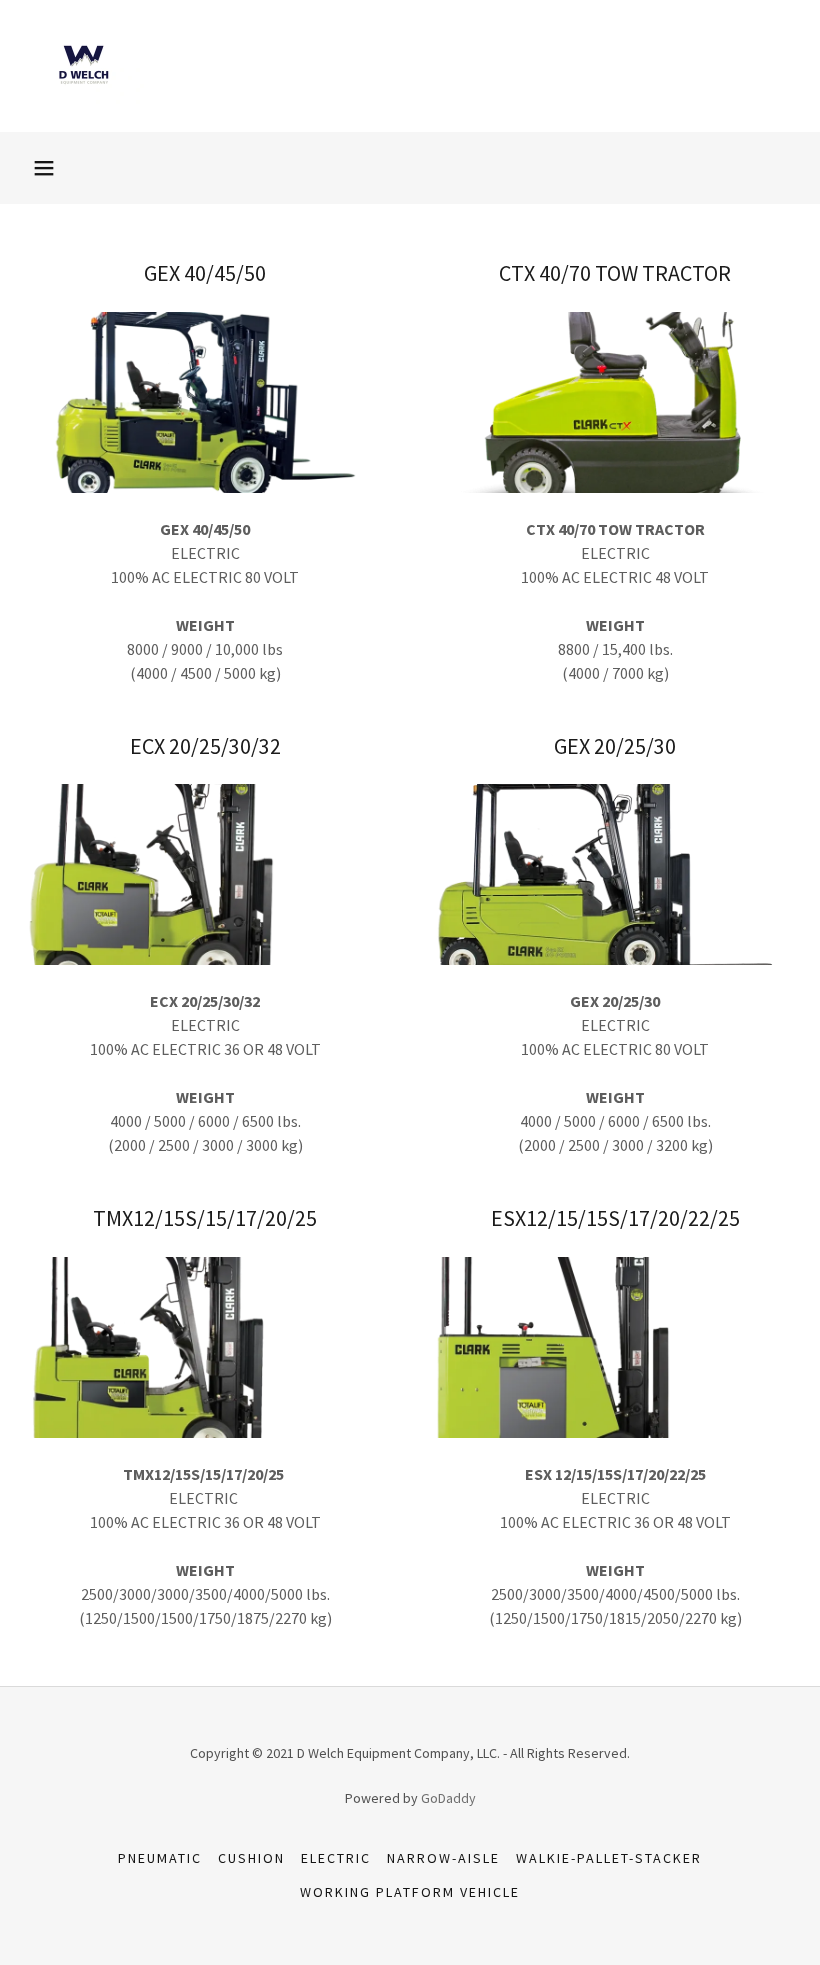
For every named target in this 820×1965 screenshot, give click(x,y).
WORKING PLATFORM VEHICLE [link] (410, 1892)
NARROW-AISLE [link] (443, 1858)
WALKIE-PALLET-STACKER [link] (609, 1858)
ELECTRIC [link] (336, 1858)
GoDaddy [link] (448, 1798)
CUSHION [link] (251, 1858)
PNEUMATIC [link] (160, 1858)
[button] (44, 168)
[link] (84, 98)
